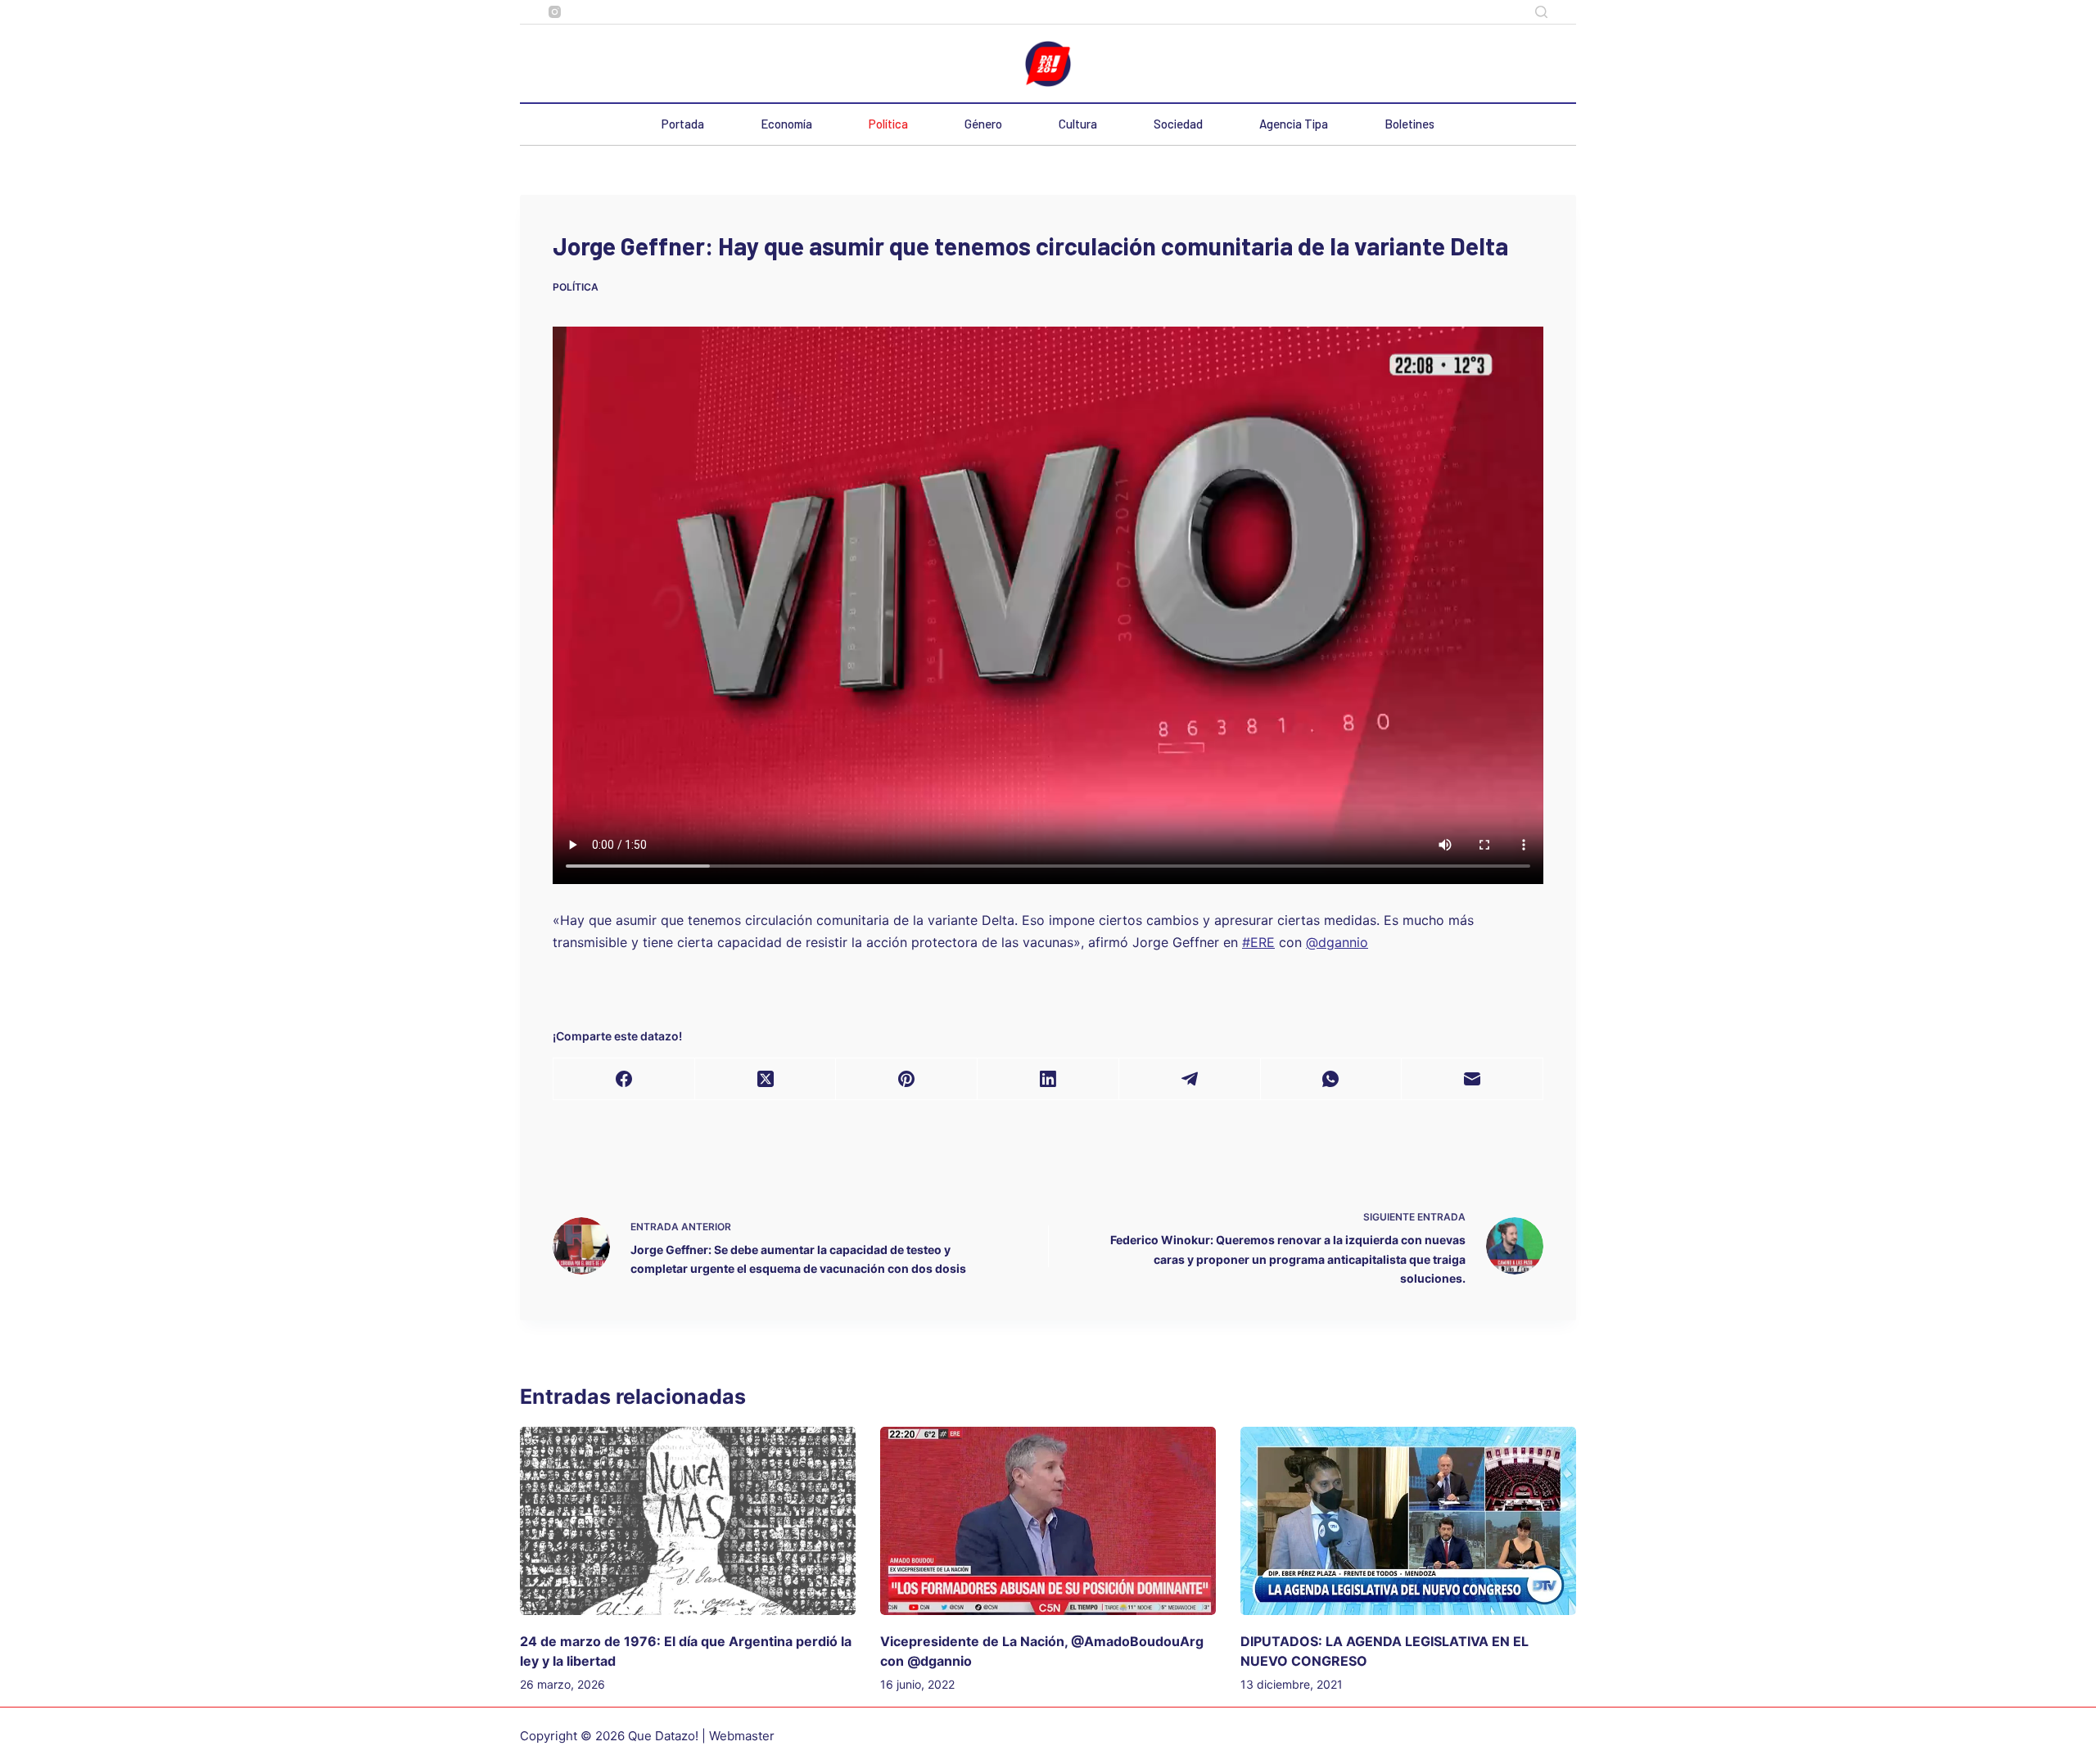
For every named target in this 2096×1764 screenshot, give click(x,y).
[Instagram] (555, 12)
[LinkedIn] (1048, 1079)
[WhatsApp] (1332, 1079)
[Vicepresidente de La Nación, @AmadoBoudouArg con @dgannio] (1048, 1521)
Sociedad (1178, 124)
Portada (683, 124)
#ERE (1258, 942)
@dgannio (1337, 942)
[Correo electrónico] (1473, 1079)
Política (888, 124)
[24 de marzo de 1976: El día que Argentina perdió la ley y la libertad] (688, 1521)
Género (983, 124)
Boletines (1409, 124)
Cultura (1078, 124)
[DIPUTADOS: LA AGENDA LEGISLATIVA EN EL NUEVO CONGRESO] (1408, 1521)
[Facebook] (624, 1079)
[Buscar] (1541, 12)
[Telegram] (1190, 1079)
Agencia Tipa (1294, 124)
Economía (786, 124)
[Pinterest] (907, 1079)
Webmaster (742, 1736)
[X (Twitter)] (766, 1079)
